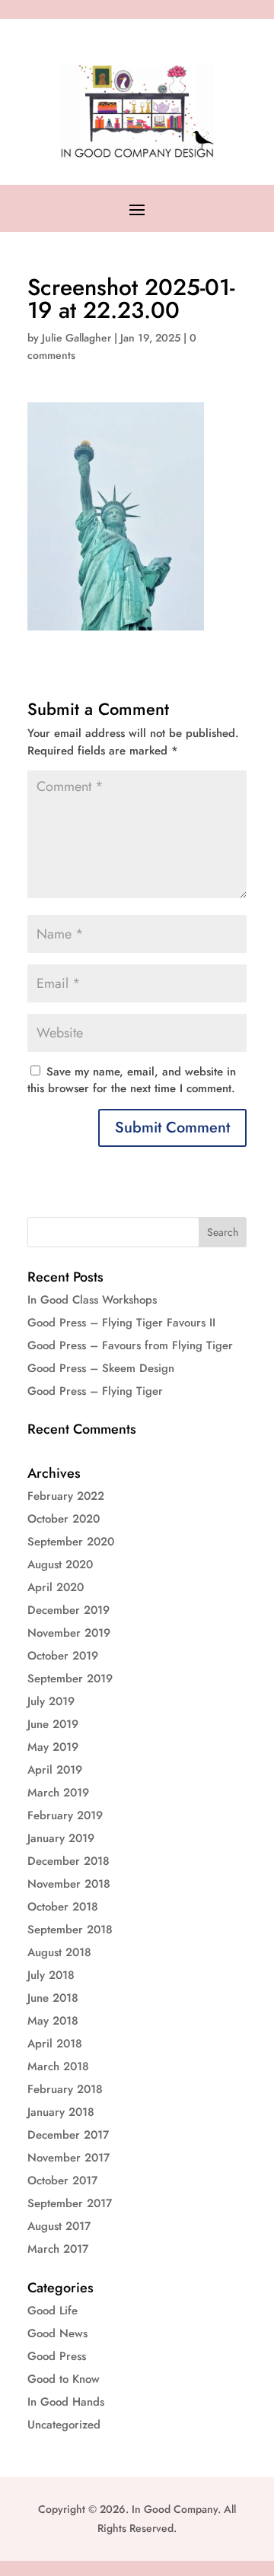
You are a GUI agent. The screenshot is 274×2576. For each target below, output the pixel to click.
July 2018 (51, 1975)
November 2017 (68, 2158)
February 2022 (66, 1496)
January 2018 (61, 2112)
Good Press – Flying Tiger (95, 1391)
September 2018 (70, 1930)
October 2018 (63, 1907)
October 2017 (62, 2181)
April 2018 (55, 2044)
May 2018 (53, 2021)
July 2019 (51, 1701)
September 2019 (70, 1679)
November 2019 (69, 1633)
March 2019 (58, 1793)
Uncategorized (64, 2425)
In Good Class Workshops (92, 1300)
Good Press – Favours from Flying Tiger (130, 1345)
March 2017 (58, 2249)
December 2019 (68, 1610)
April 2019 (55, 1770)
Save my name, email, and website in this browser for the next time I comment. (132, 1080)
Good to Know (64, 2379)
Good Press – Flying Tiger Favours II (121, 1323)
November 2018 (69, 1884)
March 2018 (58, 2066)
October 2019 (63, 1656)
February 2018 (65, 2089)
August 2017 (59, 2226)
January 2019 (61, 1838)
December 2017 (68, 2135)
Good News (57, 2333)
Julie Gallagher (76, 338)
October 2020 (64, 1519)
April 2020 (56, 1587)
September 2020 (71, 1542)
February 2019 (65, 1815)
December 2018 (68, 1861)
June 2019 (53, 1724)
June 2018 (53, 1998)
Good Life (53, 2311)
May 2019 (53, 1747)
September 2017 (70, 2203)
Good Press (57, 2356)
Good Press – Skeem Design (101, 1368)
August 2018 (59, 1952)
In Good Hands (66, 2402)
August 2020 (60, 1564)
